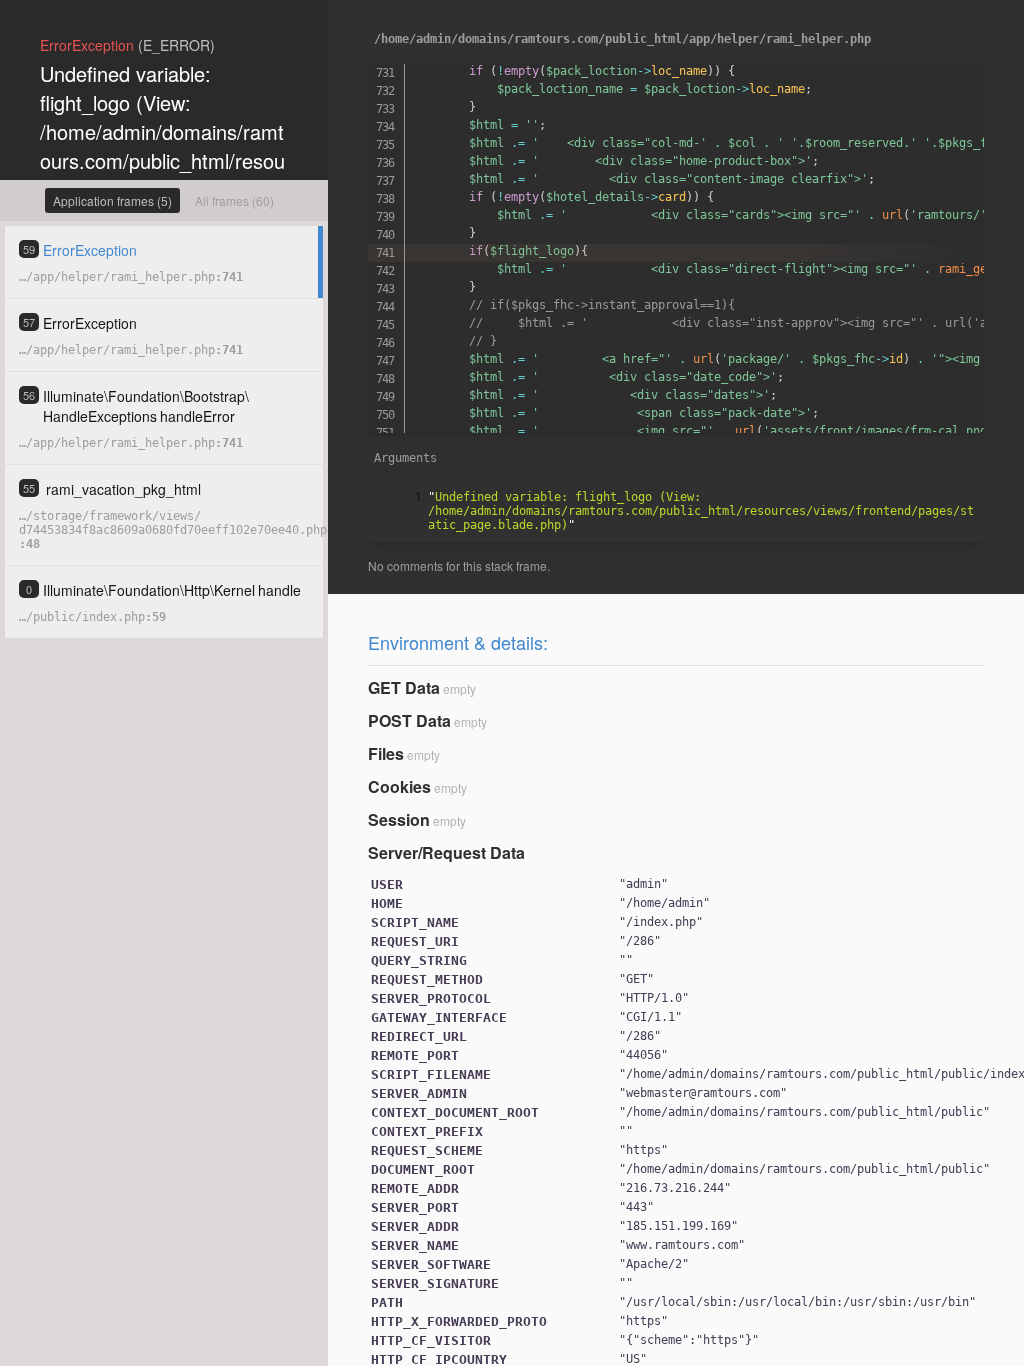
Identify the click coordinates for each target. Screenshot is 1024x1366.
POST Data (409, 720)
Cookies (399, 786)
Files (386, 753)
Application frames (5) (112, 200)
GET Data (404, 687)
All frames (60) (234, 200)
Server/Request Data (446, 852)
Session (399, 819)
